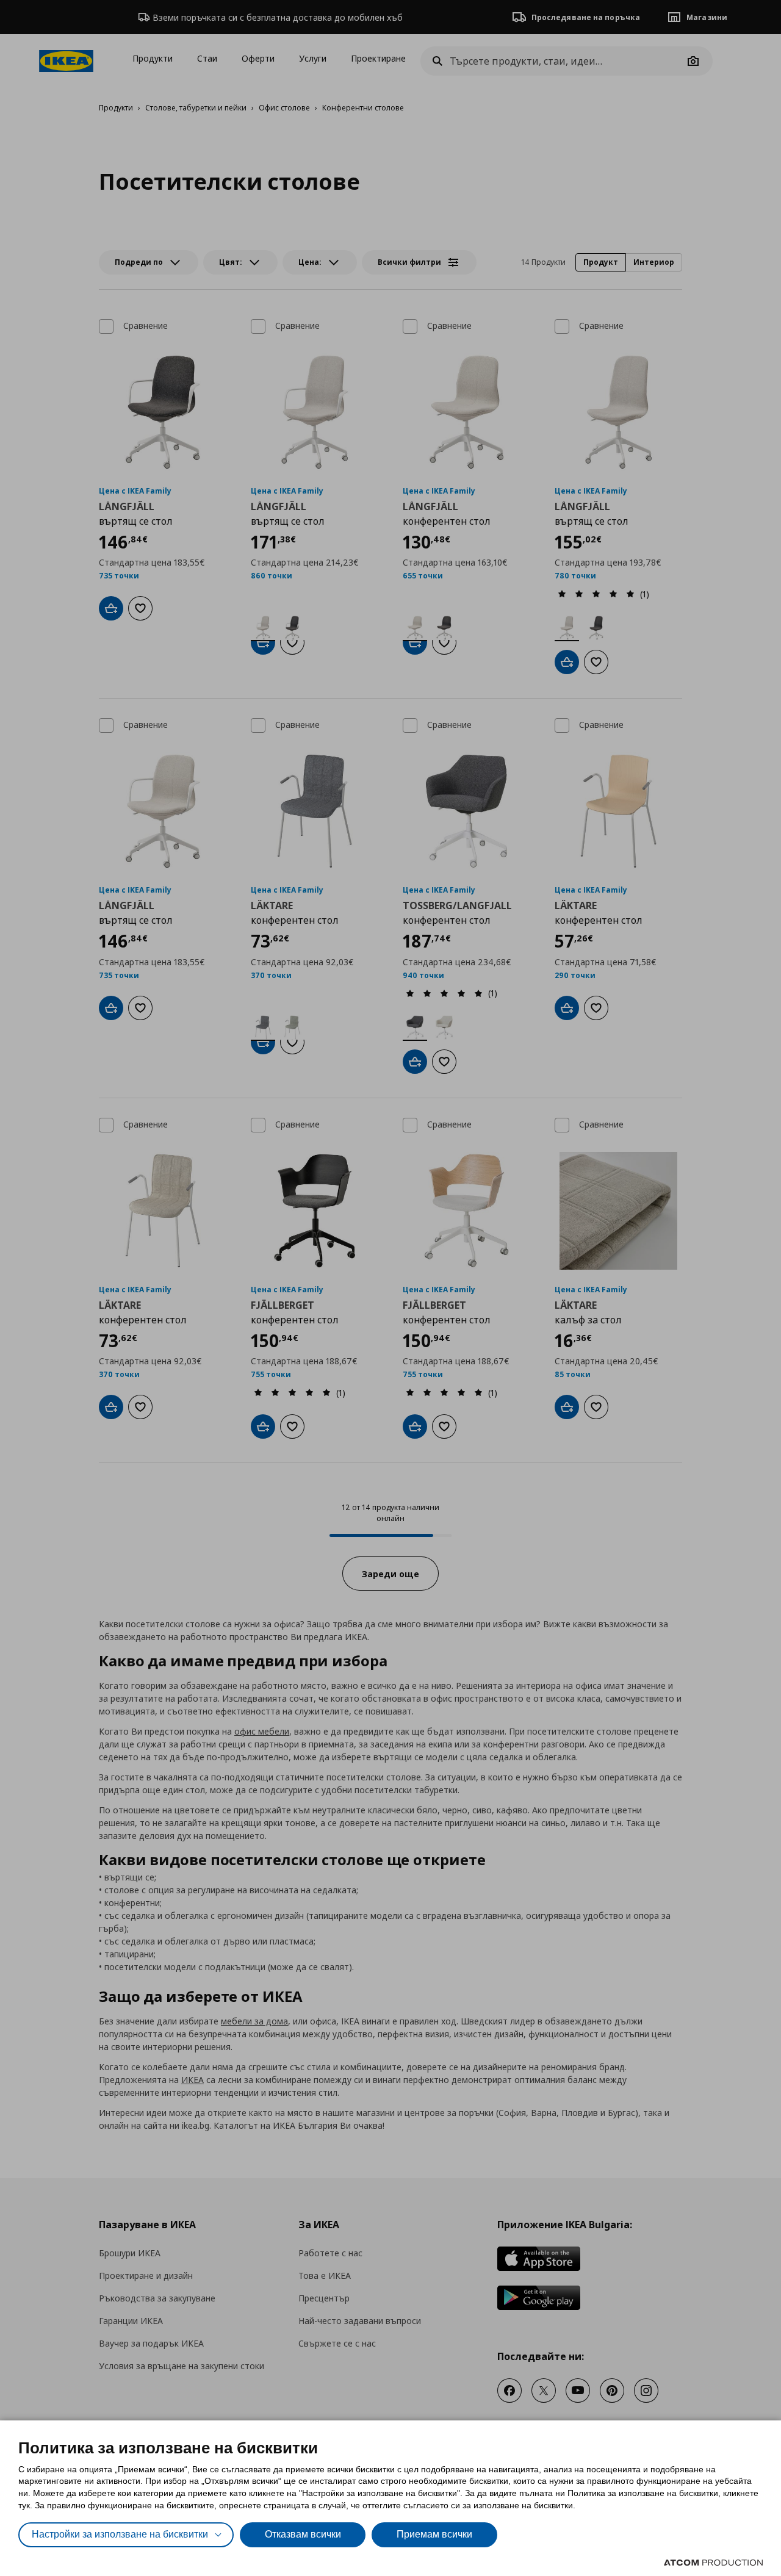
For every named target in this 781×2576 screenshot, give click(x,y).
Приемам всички (434, 2534)
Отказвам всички (303, 2534)
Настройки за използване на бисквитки (120, 2534)
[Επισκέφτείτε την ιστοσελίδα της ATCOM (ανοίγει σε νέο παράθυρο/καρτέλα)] (713, 2563)
